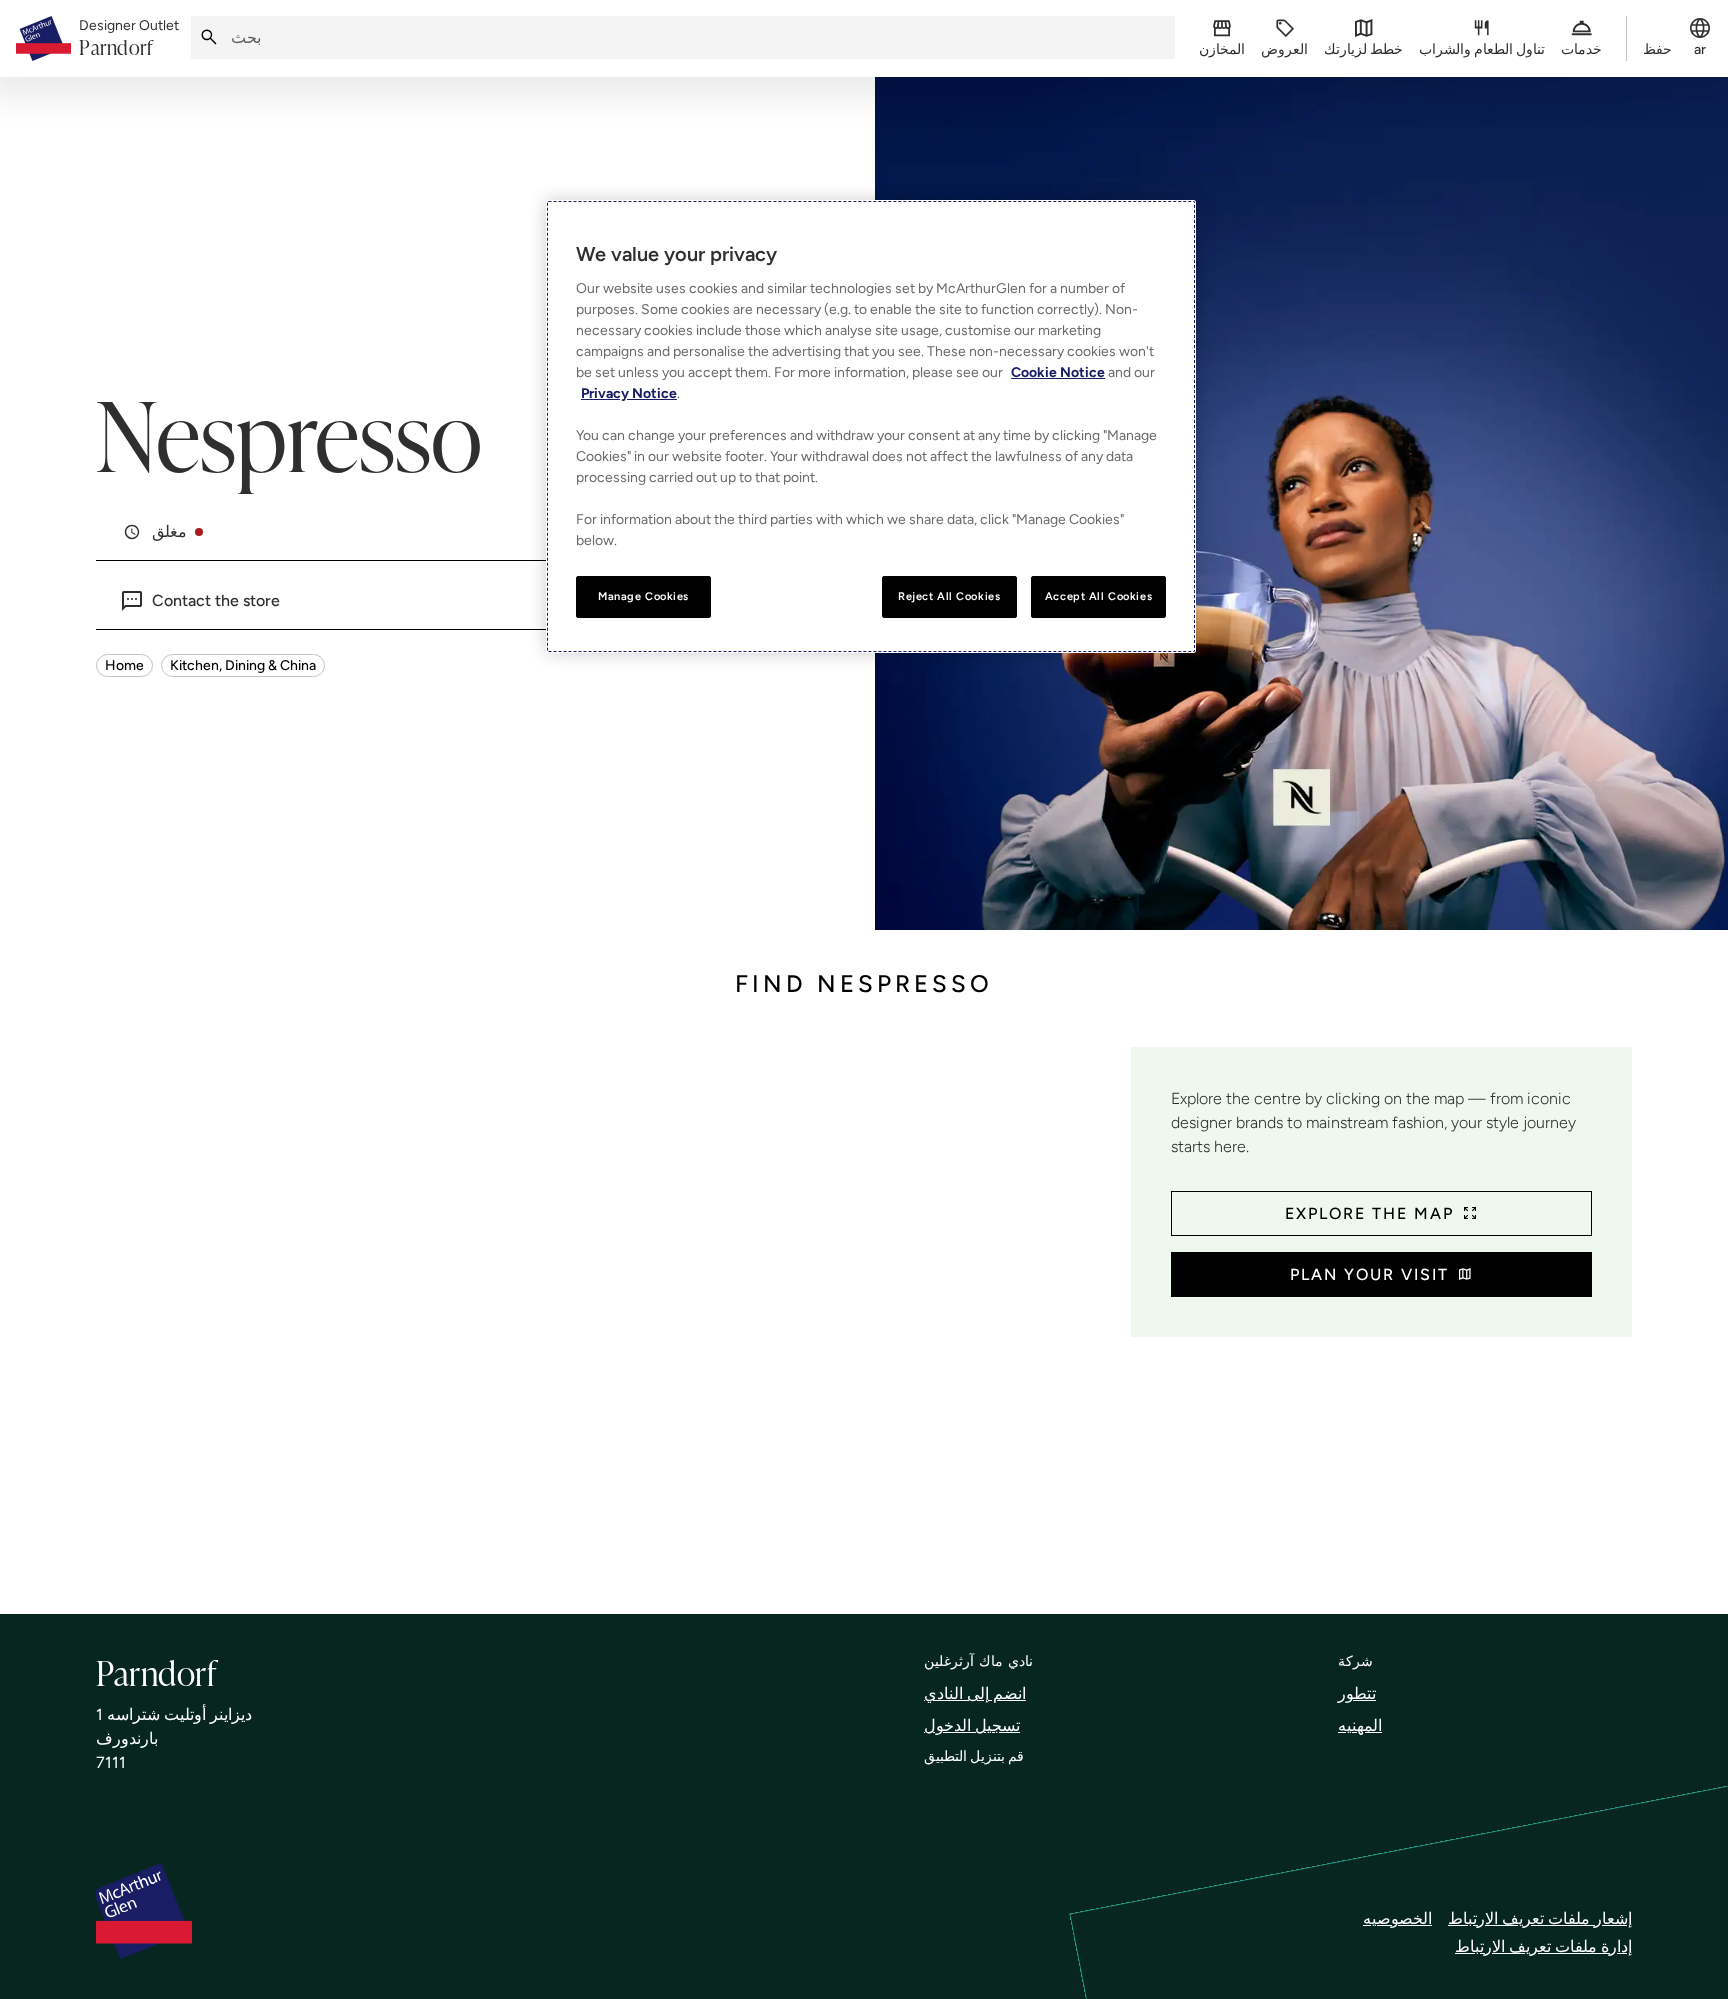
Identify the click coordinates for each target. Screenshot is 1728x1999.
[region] (871, 426)
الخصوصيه (1397, 1918)
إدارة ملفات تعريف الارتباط (1543, 1946)
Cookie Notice (1058, 372)
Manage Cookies (643, 596)
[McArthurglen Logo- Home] (43, 38)
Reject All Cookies (949, 596)
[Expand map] (605, 1310)
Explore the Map (1369, 1213)
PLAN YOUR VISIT (1369, 1274)
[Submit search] (209, 37)
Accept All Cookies (1098, 596)
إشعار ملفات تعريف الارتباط (1540, 1918)
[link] (129, 39)
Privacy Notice (629, 393)
